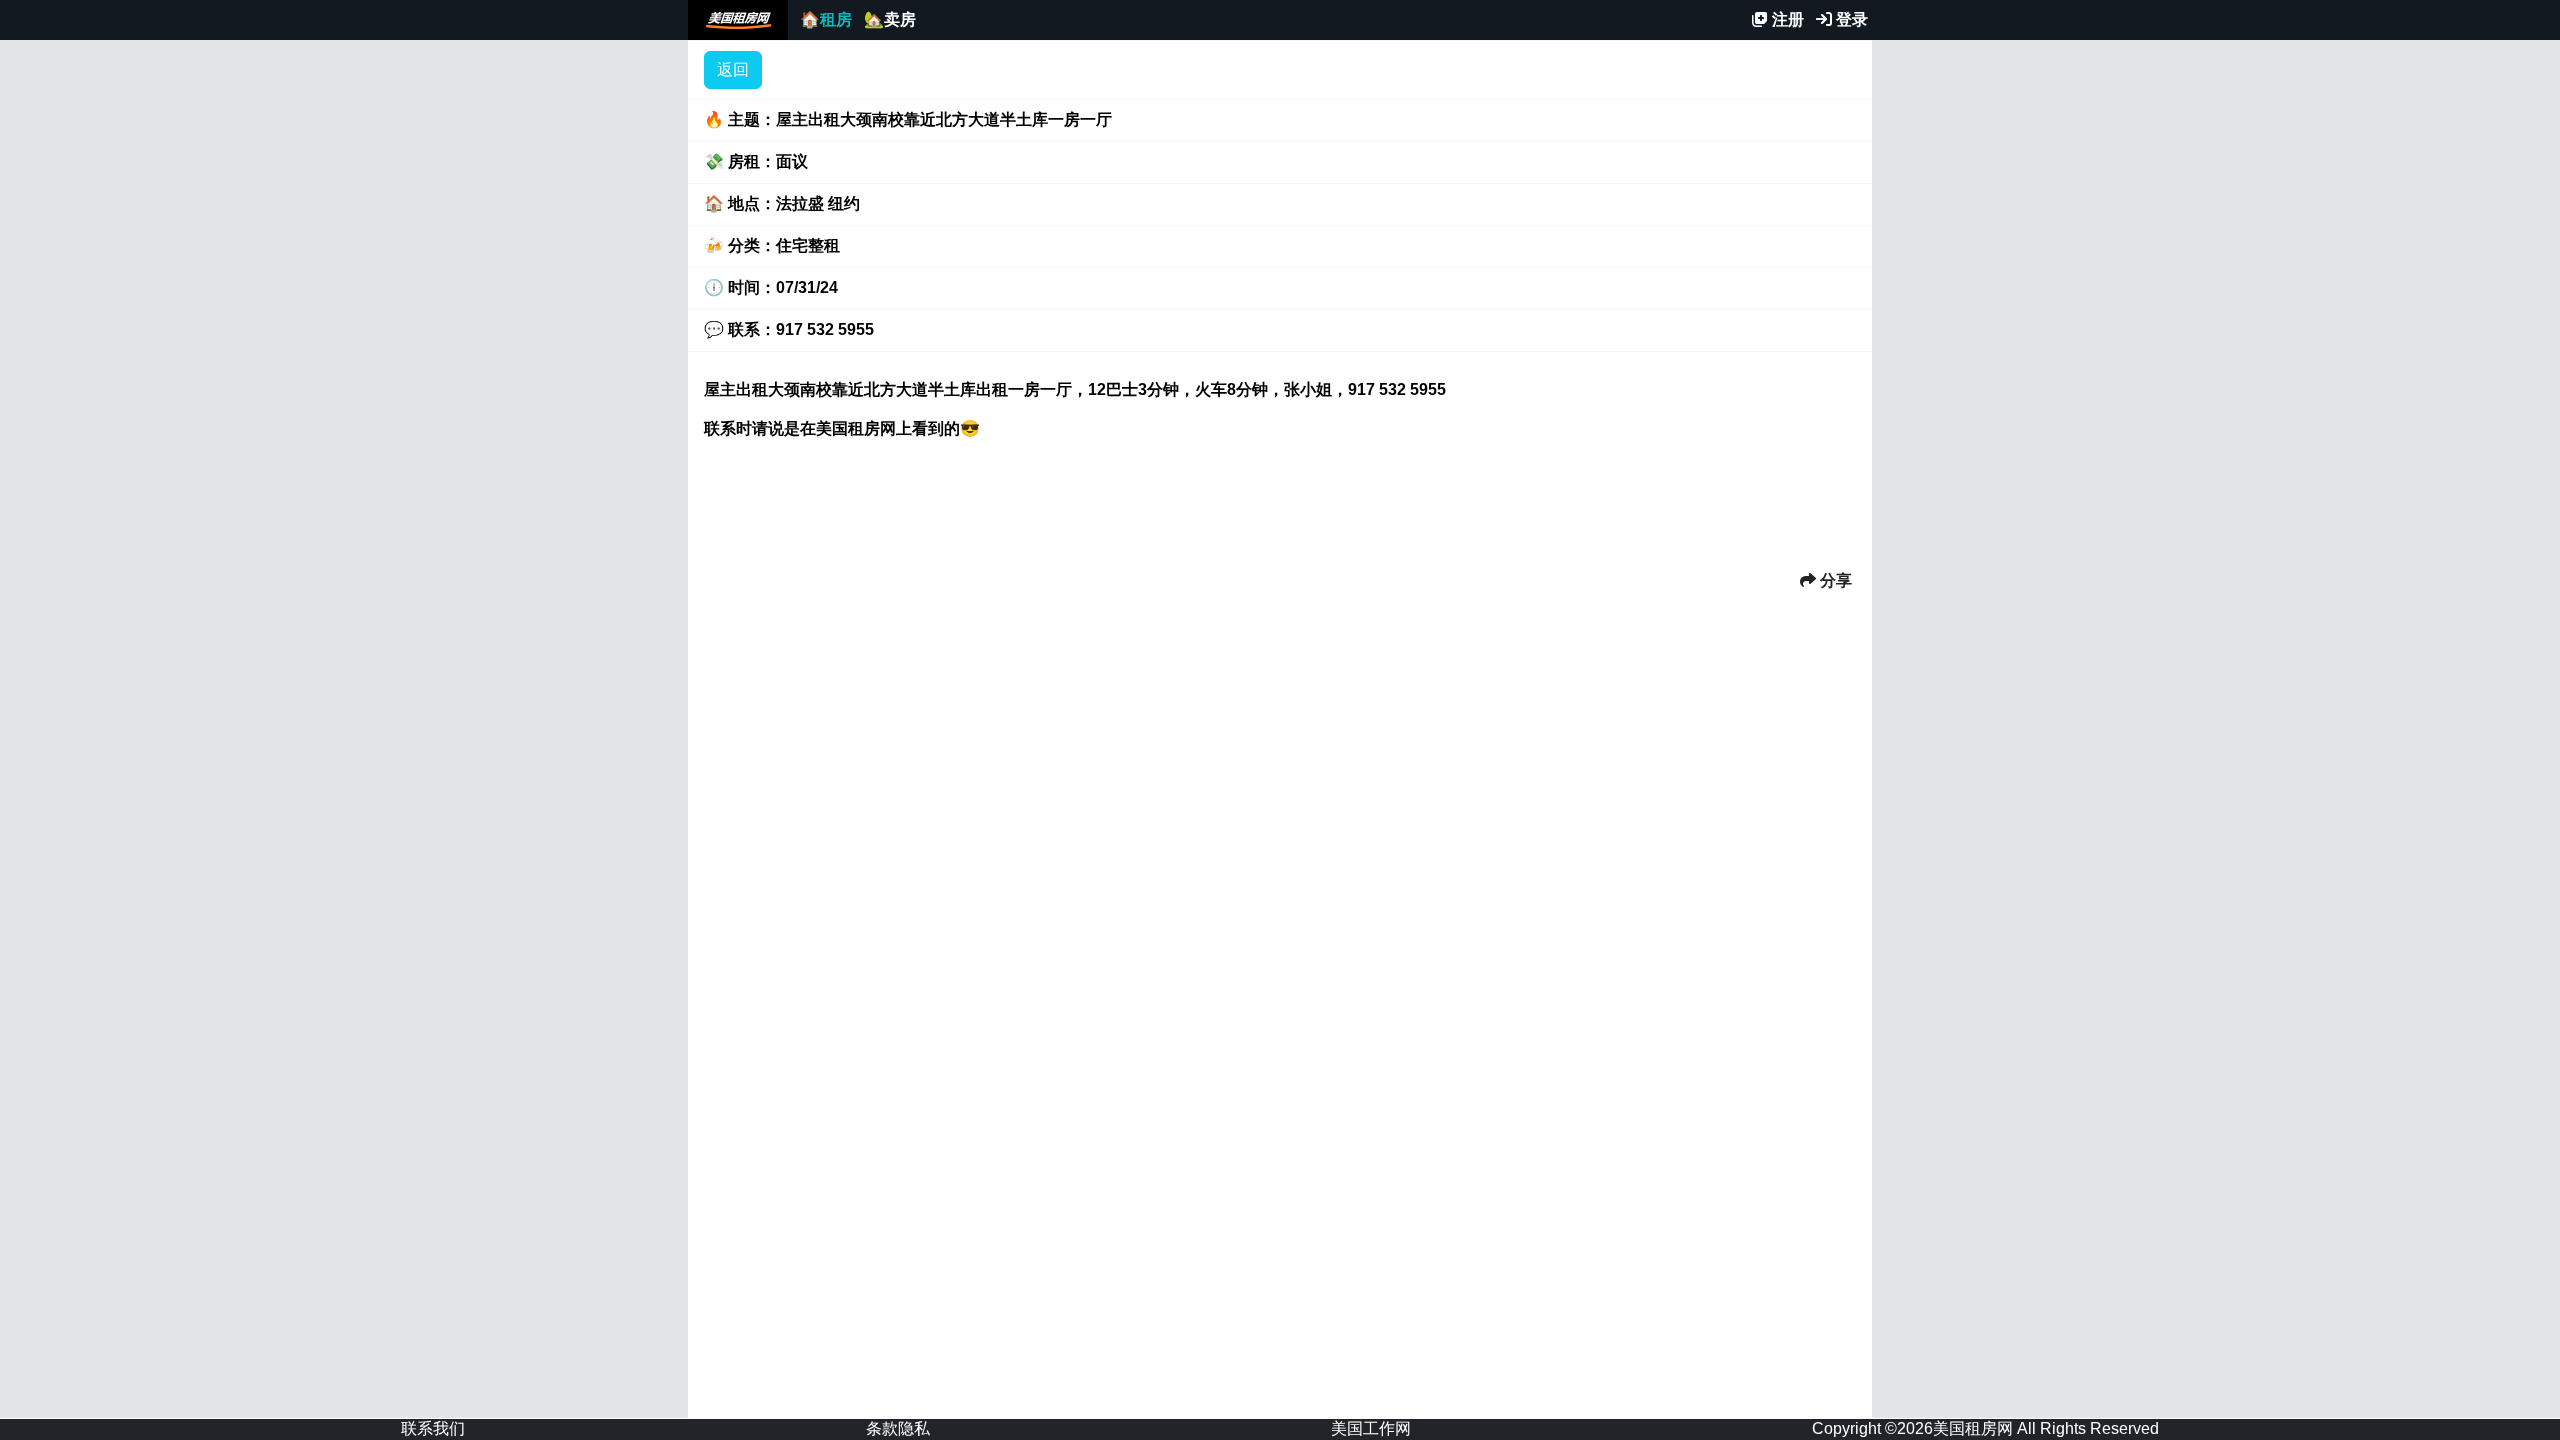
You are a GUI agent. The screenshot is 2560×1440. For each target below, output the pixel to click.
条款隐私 (898, 1428)
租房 (826, 19)
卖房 (890, 19)
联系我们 (433, 1428)
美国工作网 (1371, 1428)
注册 (1786, 19)
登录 (1850, 19)
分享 (1834, 580)
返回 (733, 69)
